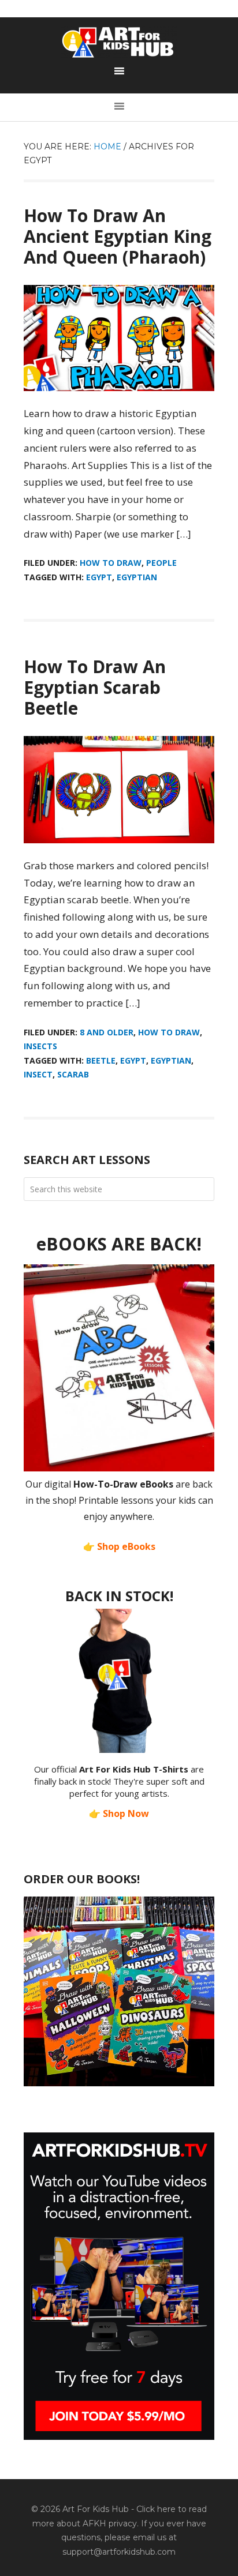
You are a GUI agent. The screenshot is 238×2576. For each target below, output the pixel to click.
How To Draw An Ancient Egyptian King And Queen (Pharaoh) (118, 236)
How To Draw (111, 563)
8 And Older (107, 1032)
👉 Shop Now (119, 1813)
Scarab (73, 1074)
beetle (101, 1060)
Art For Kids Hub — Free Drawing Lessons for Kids (119, 42)
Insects (40, 1046)
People (161, 563)
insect (38, 1074)
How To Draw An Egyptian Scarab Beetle (95, 687)
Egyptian (137, 577)
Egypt (99, 577)
